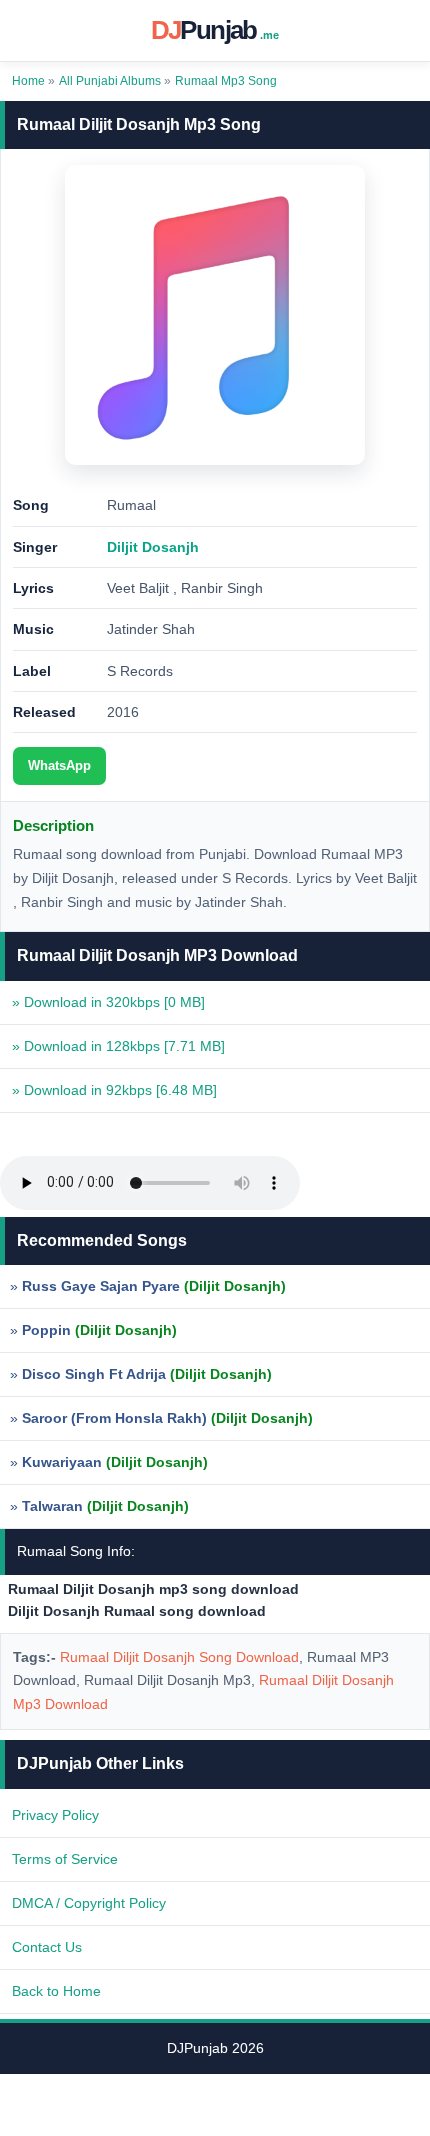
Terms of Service (65, 1859)
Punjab (215, 30)
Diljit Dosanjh (153, 547)
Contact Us (47, 1947)
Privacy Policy (55, 1815)
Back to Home (56, 1991)
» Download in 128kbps (118, 1046)
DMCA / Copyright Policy (89, 1903)
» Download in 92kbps (114, 1090)
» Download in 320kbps (108, 1002)
